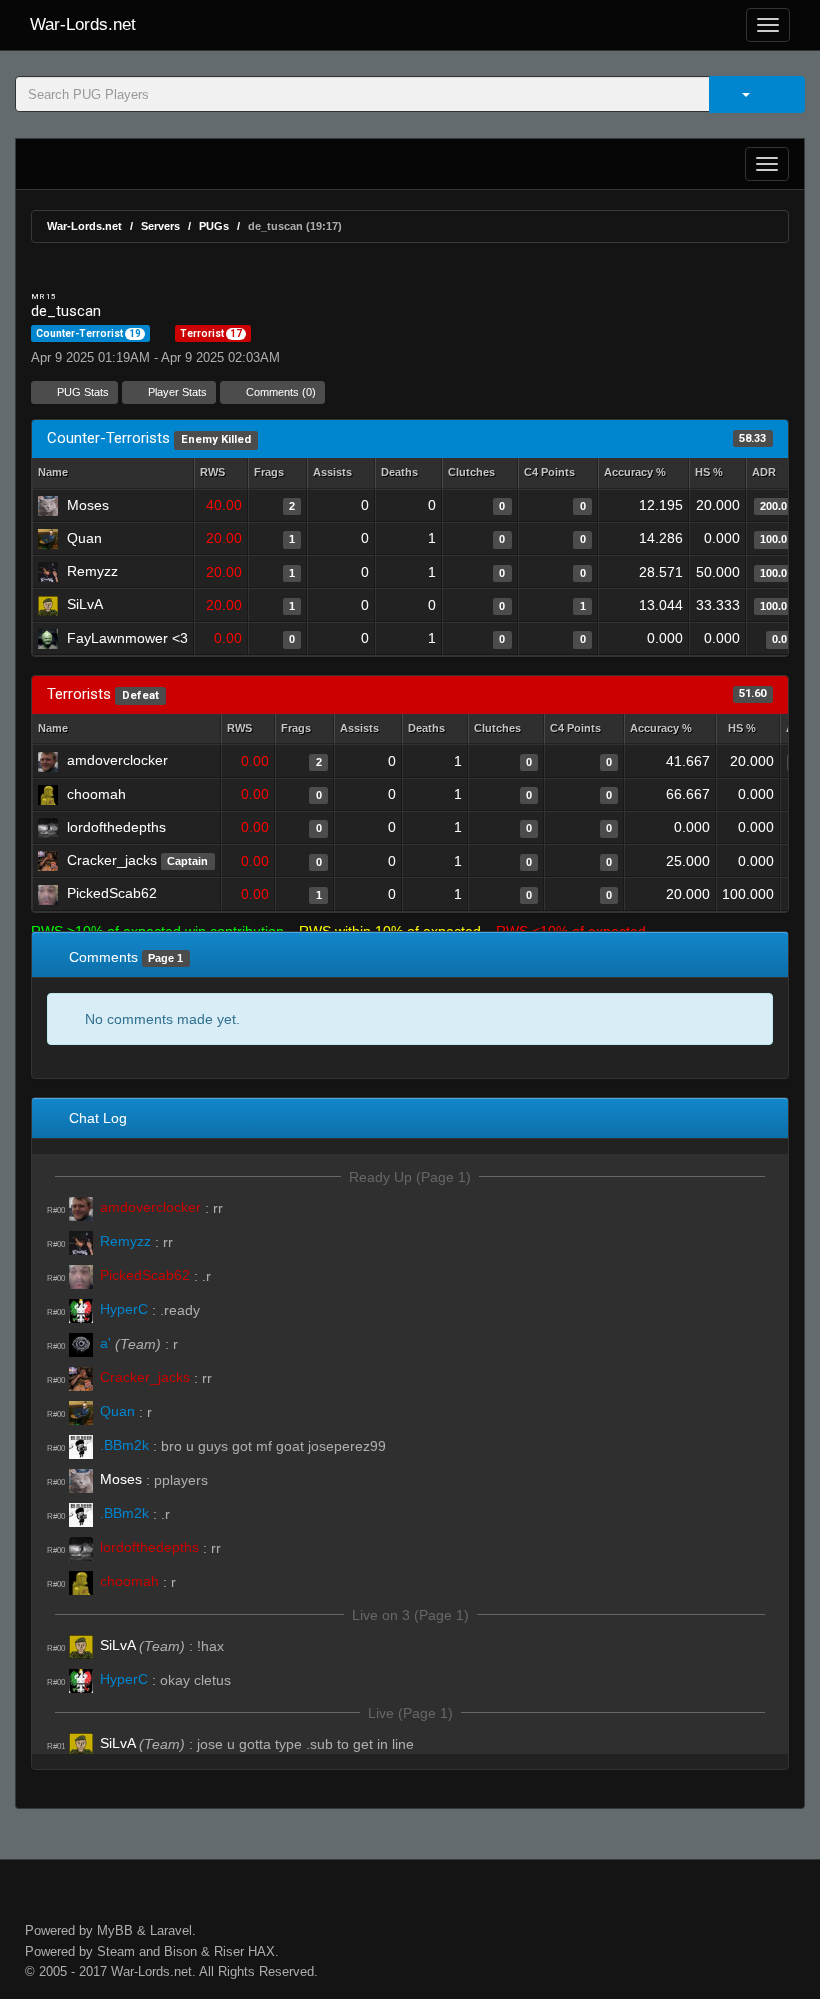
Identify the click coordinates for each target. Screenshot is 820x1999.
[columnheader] (221, 473)
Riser (229, 1951)
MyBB (115, 1930)
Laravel (171, 1930)
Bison (180, 1951)
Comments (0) (279, 392)
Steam (116, 1951)
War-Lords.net (83, 24)
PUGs (214, 226)
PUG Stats (81, 392)
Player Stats (176, 392)
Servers (160, 226)
